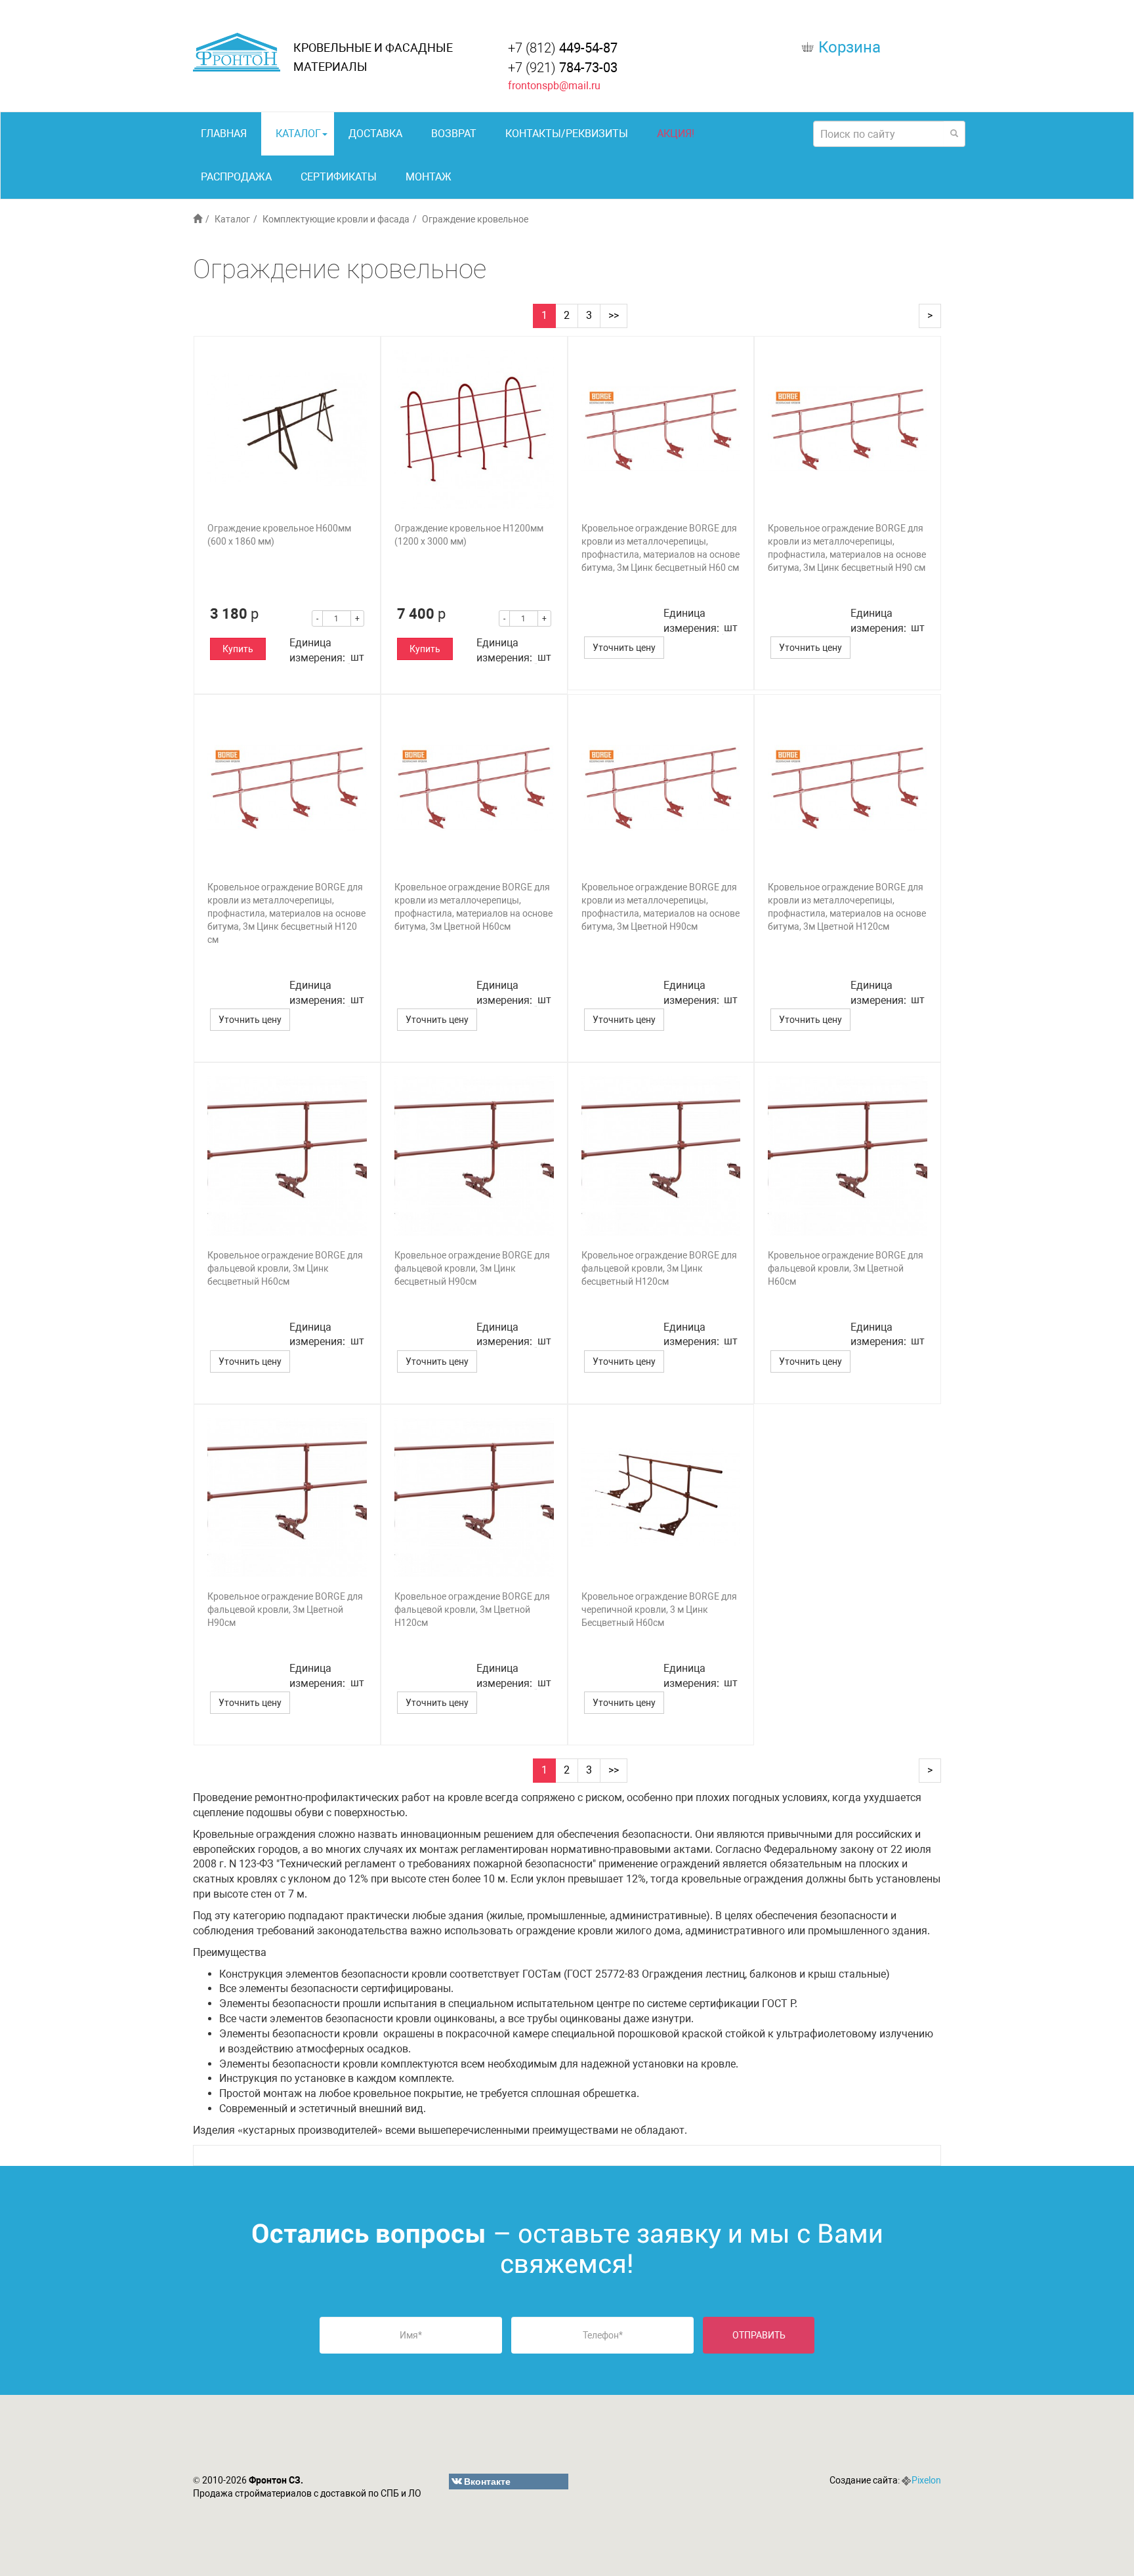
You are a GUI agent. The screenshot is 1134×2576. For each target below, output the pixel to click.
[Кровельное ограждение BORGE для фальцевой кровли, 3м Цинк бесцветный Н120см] (661, 1156)
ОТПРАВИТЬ (759, 2335)
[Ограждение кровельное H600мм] (287, 429)
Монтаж (429, 177)
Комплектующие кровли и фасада (336, 219)
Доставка (375, 134)
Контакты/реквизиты (567, 134)
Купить (238, 649)
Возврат (454, 134)
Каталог (298, 134)
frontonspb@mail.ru (554, 86)
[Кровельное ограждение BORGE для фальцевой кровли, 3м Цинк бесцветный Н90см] (474, 1156)
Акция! (676, 134)
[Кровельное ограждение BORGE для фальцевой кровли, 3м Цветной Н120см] (474, 1498)
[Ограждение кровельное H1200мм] (474, 429)
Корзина (850, 47)
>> (614, 315)
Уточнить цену (624, 648)
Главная (224, 134)
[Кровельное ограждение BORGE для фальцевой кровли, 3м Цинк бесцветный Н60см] (287, 1156)
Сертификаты (339, 177)
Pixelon (926, 2480)
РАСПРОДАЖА (236, 177)
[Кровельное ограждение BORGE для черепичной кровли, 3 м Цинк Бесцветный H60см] (661, 1498)
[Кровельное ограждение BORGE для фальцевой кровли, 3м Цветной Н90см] (287, 1498)
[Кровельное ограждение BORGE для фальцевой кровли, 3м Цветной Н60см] (848, 1156)
